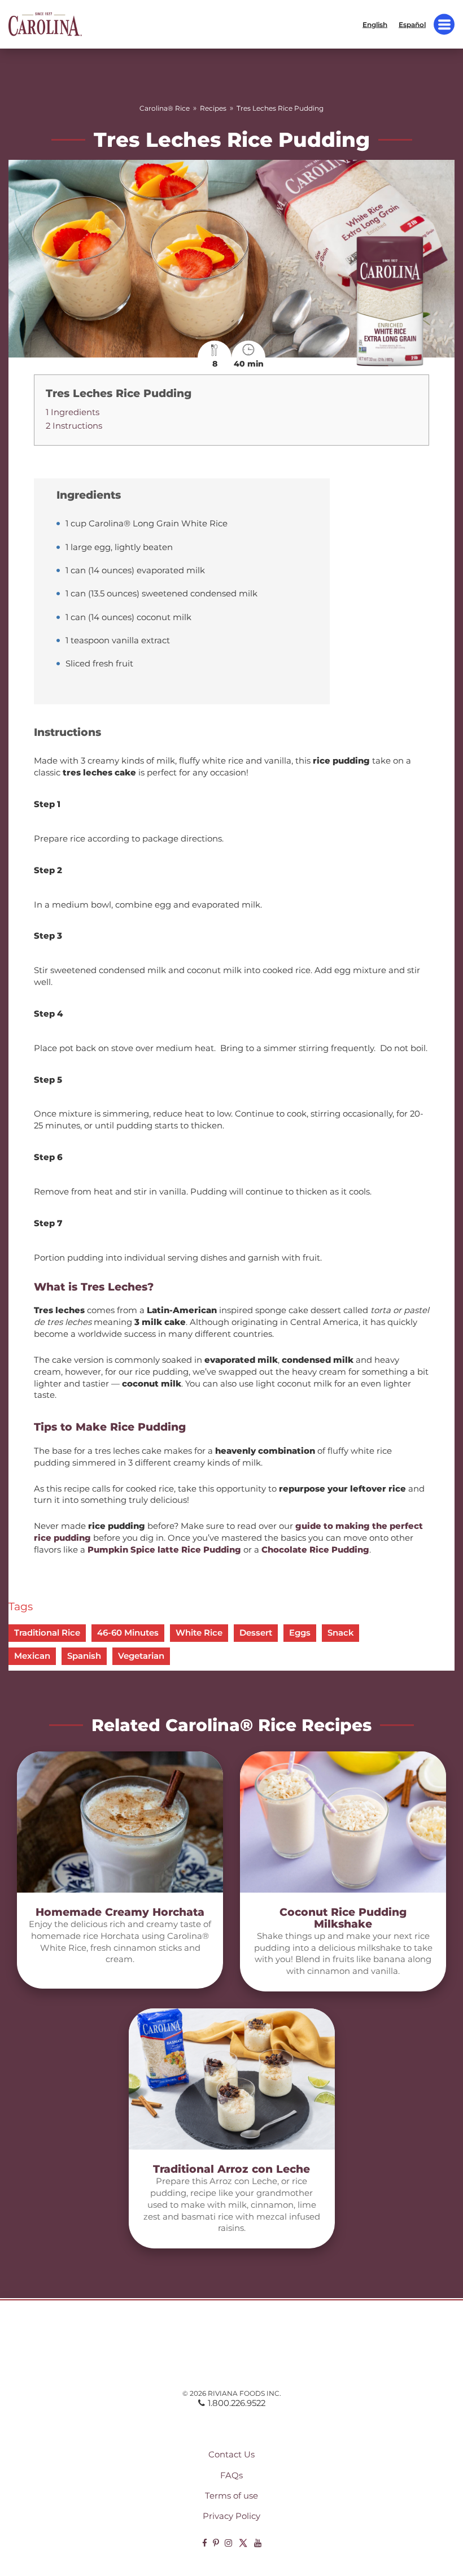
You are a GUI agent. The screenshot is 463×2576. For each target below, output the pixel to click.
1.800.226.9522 (237, 2403)
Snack (340, 1633)
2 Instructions (74, 426)
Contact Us (231, 2455)
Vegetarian (141, 1656)
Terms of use (231, 2496)
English (375, 24)
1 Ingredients (73, 412)
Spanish (84, 1656)
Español (412, 24)
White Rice (199, 1633)
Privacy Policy (231, 2516)
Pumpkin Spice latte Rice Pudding (164, 1550)
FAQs (231, 2475)
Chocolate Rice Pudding (315, 1550)
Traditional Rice (47, 1633)
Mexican (32, 1656)
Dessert (256, 1633)
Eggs (300, 1633)
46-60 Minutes (128, 1633)
